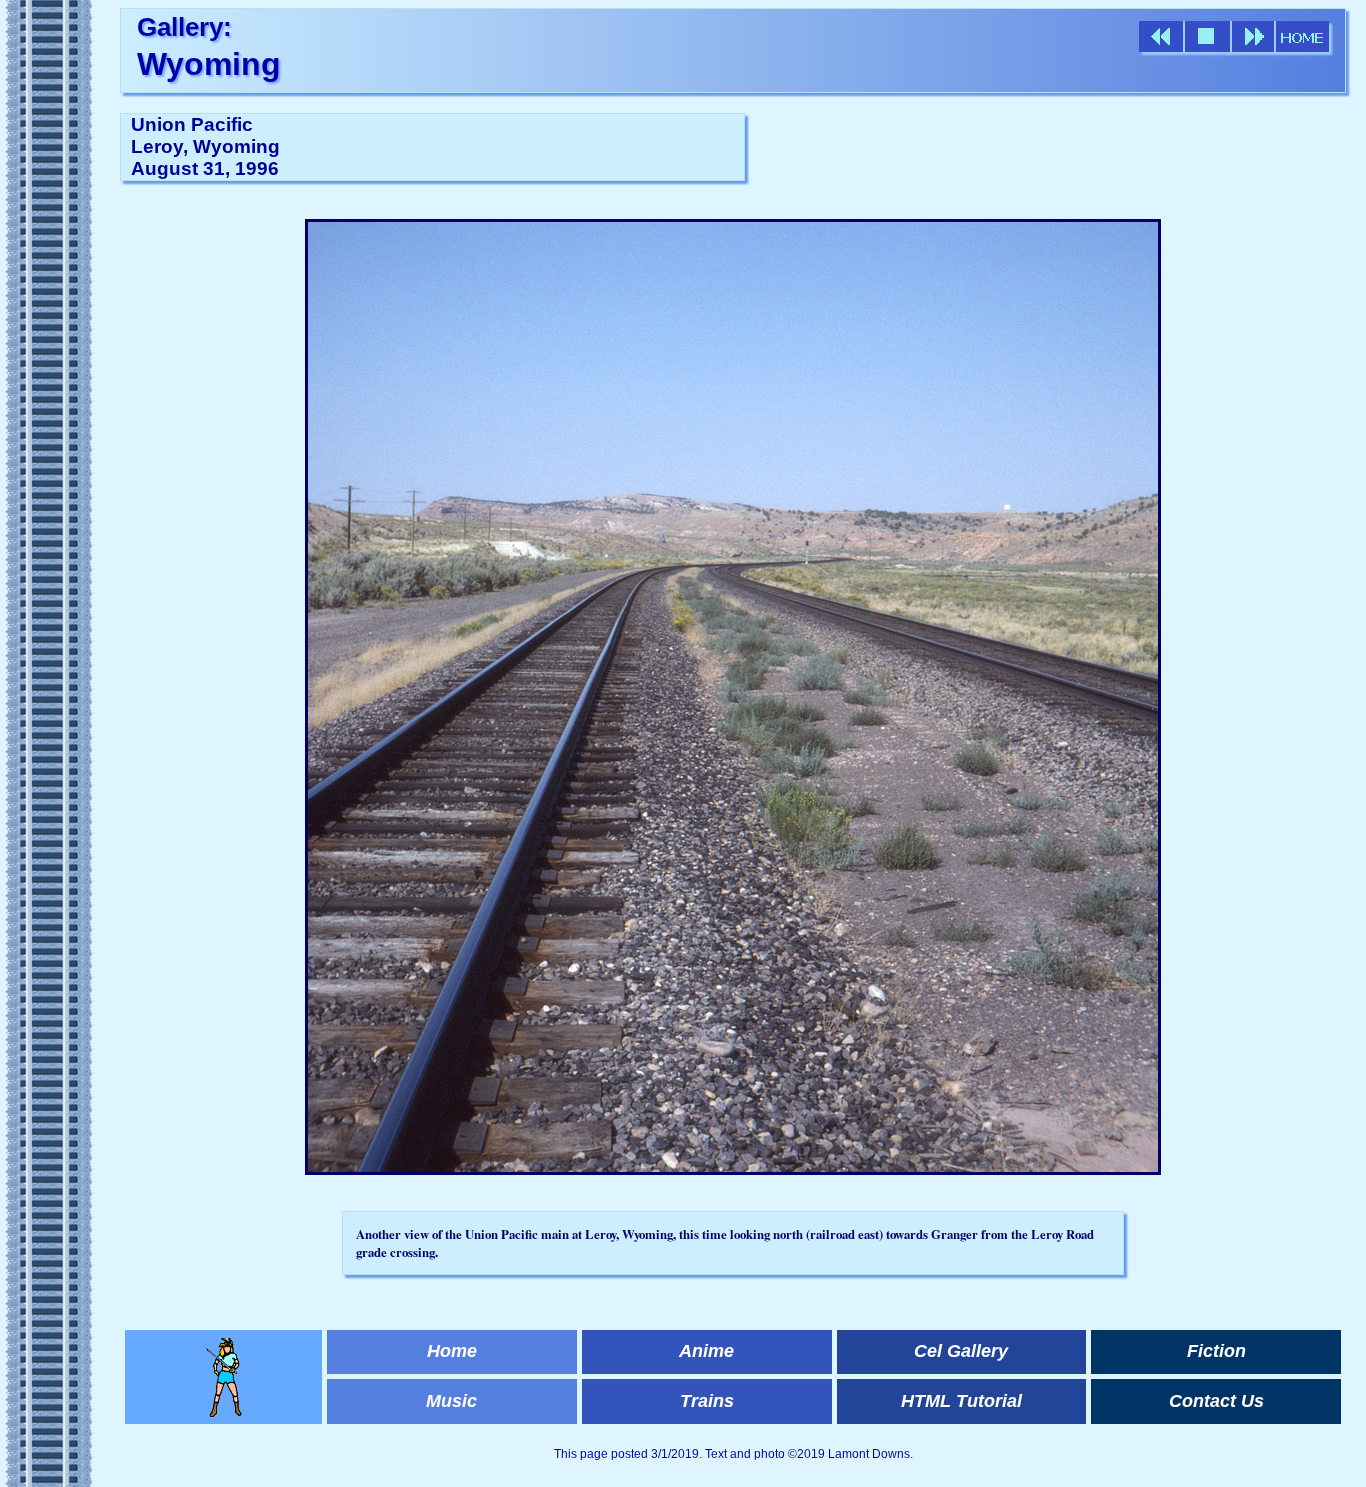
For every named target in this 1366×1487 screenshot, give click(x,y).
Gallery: (184, 27)
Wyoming (209, 64)
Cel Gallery (961, 1351)
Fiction (1216, 1351)
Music (451, 1401)
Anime (706, 1351)
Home (452, 1351)
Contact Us (1216, 1401)
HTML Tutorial (961, 1401)
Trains (707, 1401)
